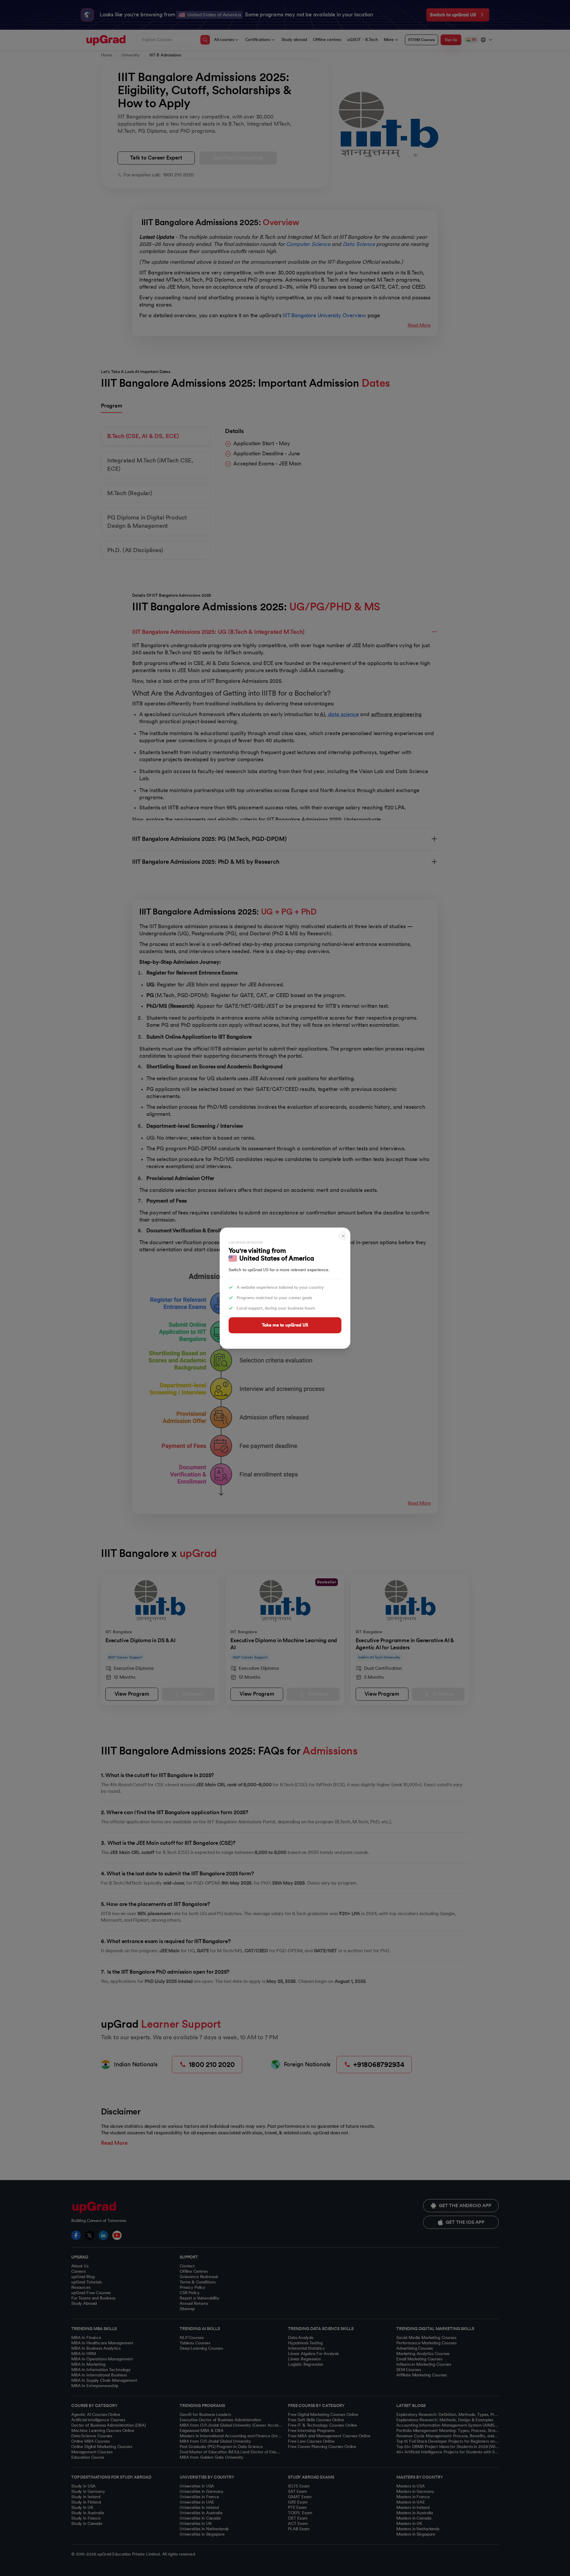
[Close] (343, 1236)
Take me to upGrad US (285, 1325)
